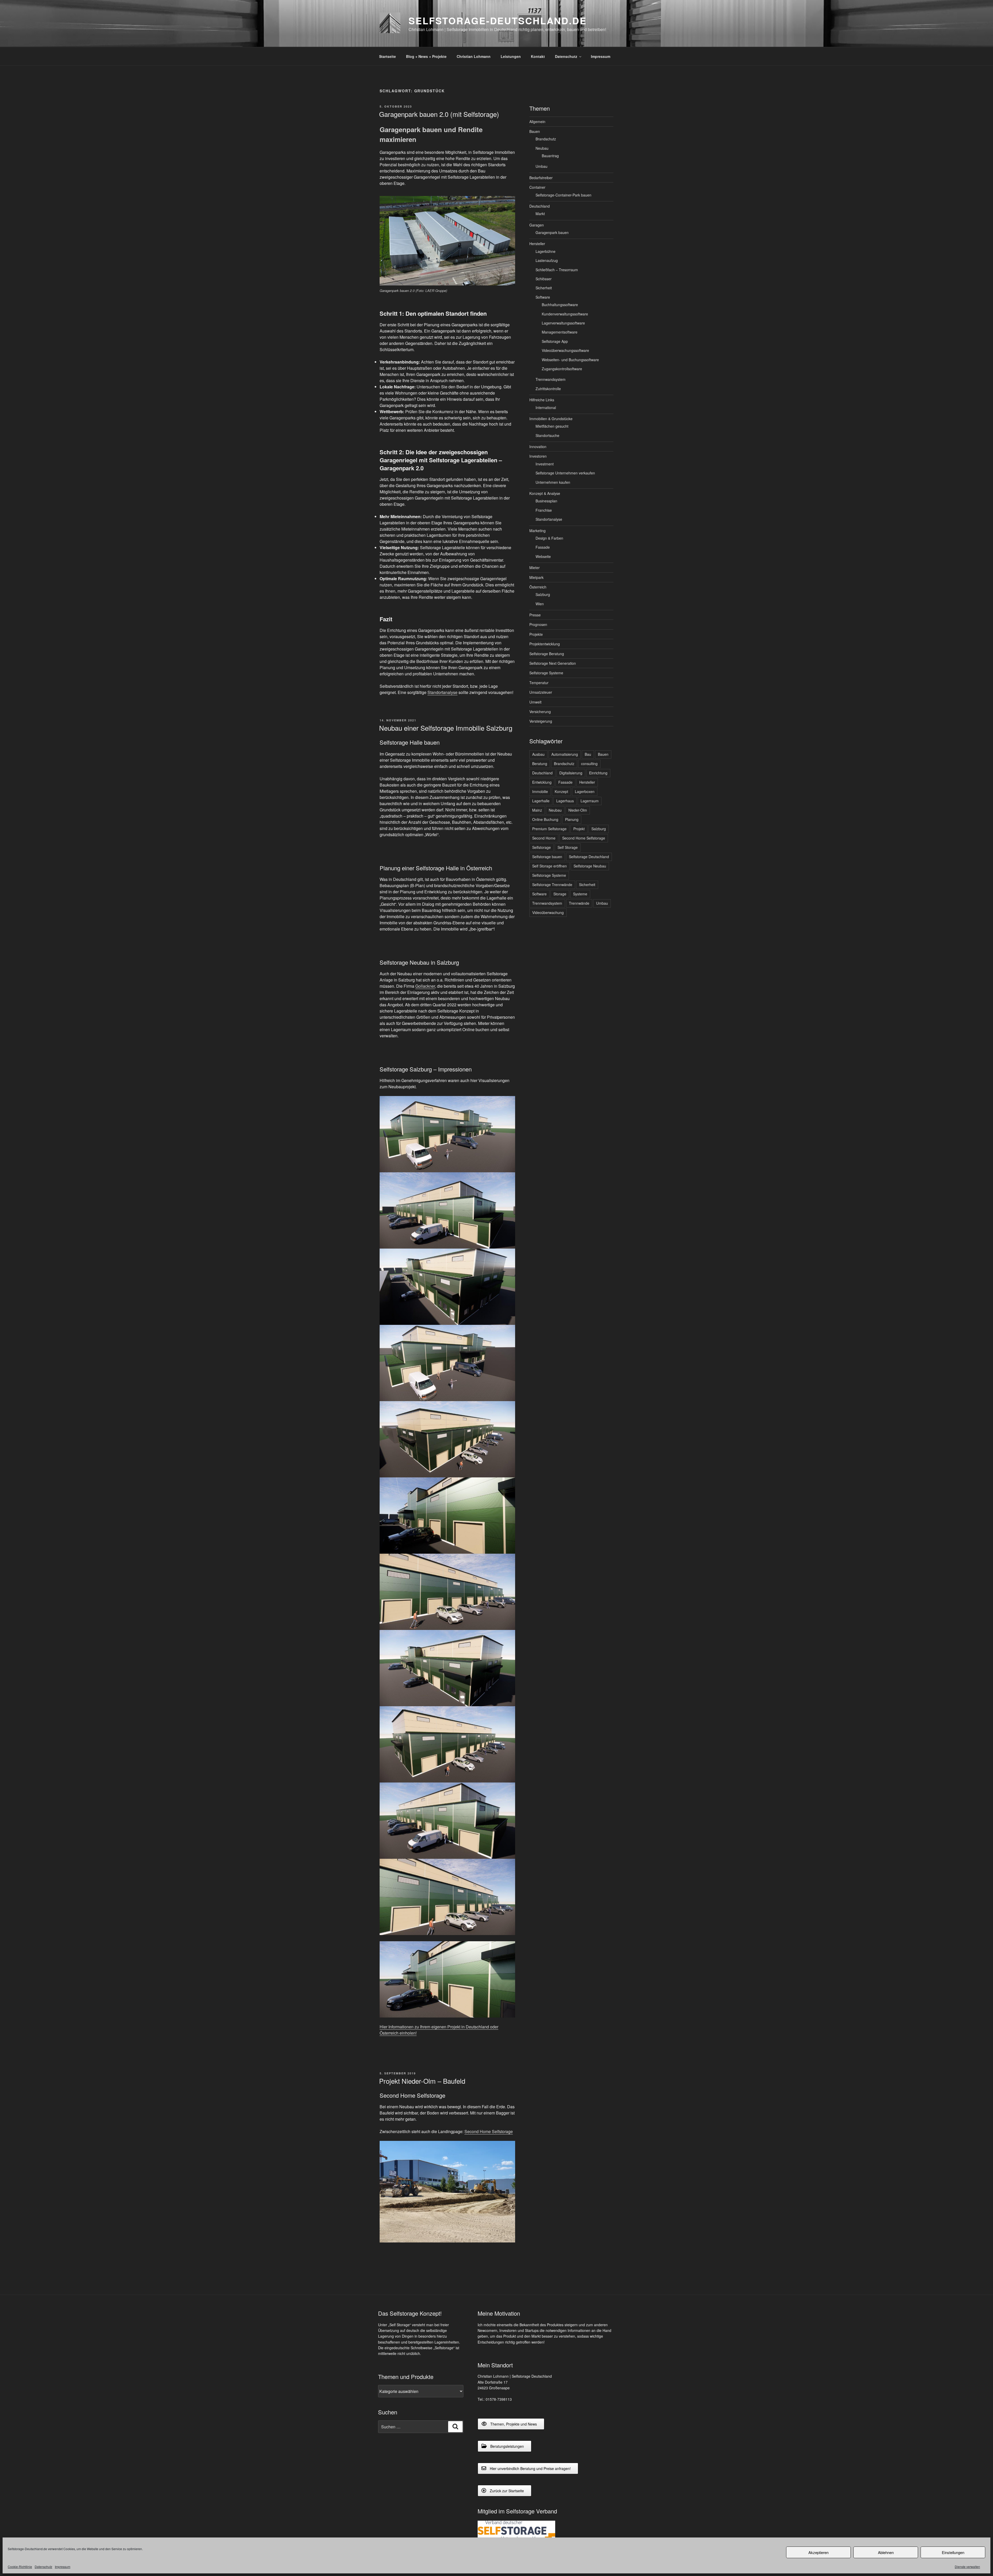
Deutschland (540, 206)
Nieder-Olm (578, 810)
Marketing (537, 531)
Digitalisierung (571, 773)
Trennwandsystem (551, 379)
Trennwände (579, 903)
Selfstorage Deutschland (589, 857)
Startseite (388, 56)
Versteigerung (541, 721)
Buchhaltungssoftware (560, 305)
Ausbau (538, 754)
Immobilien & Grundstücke (551, 419)
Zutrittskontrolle (548, 389)
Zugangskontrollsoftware (562, 369)
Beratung (540, 764)
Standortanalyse (442, 692)
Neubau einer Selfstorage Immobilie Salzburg (446, 728)
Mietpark (536, 577)
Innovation (538, 447)
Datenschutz (43, 2567)
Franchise (544, 510)
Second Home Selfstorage (489, 2131)
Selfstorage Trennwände (552, 885)
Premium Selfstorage (549, 829)
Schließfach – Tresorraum (557, 270)
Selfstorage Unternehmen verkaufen (565, 473)
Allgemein (537, 122)
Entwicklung (542, 782)
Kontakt (538, 56)
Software (543, 297)
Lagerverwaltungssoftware (563, 323)
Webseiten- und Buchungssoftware (570, 360)
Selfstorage (541, 847)
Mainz (537, 810)
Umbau (541, 166)
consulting (589, 764)
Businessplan (546, 501)
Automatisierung (565, 754)
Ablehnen (886, 2552)
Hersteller (537, 244)
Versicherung (540, 712)
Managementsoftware (560, 332)
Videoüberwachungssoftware (565, 350)
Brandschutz (546, 139)
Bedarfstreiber (541, 178)
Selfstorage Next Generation (553, 663)
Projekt (579, 829)
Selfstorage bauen (547, 857)
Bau (588, 754)
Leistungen (511, 56)
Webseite (543, 556)
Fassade (543, 547)
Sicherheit (544, 288)
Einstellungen (953, 2552)
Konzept (561, 791)
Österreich (538, 587)
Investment (545, 464)
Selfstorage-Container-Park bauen (563, 195)
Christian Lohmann (474, 56)
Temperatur (539, 683)
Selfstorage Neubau (590, 866)
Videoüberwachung (548, 912)
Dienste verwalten (967, 2567)
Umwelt (535, 702)
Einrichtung (598, 773)
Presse (535, 615)
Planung (572, 819)
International (546, 407)
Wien (540, 604)
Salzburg (543, 594)
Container (537, 187)
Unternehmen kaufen (553, 482)
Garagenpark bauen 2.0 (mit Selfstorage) (439, 114)
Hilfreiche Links (542, 400)
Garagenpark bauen (552, 232)
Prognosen (538, 624)
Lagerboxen (585, 791)
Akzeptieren (818, 2552)
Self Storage (568, 847)
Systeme (580, 894)
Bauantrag (550, 156)
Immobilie (540, 791)
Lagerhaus (565, 801)
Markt (540, 214)
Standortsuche (547, 435)
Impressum (63, 2567)
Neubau (542, 148)
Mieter (535, 568)
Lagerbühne (546, 251)
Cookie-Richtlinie (20, 2567)
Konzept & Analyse (545, 493)
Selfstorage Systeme (546, 673)
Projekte (536, 634)
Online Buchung (545, 819)
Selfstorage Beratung (547, 654)
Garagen (537, 225)
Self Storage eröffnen (550, 866)
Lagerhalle (541, 801)
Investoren (538, 456)
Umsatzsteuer (541, 692)
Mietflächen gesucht (552, 426)
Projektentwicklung (545, 644)
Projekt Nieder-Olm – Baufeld (422, 2081)
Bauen (535, 131)
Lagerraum (590, 801)
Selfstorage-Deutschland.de (498, 20)
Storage (560, 894)
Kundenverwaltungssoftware (565, 314)
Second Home (544, 838)
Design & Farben (549, 538)
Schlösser (544, 279)
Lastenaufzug (547, 260)
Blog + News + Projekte (426, 56)
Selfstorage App (555, 341)
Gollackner (425, 986)
